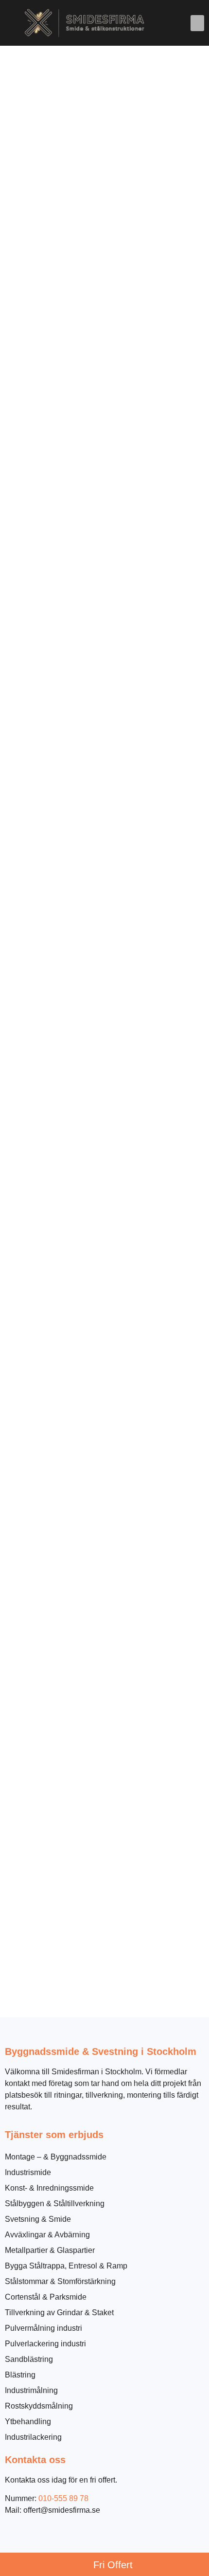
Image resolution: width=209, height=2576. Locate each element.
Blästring (20, 2375)
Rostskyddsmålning (39, 2406)
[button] (197, 23)
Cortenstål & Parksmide (46, 2297)
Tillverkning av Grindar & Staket (59, 2313)
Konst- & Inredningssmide (49, 2188)
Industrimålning (31, 2390)
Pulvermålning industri (44, 2328)
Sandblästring (29, 2359)
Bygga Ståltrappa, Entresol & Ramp (66, 2266)
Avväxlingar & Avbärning (47, 2235)
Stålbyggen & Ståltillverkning (55, 2204)
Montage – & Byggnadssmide (56, 2157)
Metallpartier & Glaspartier (50, 2250)
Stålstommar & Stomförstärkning (60, 2281)
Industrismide (28, 2172)
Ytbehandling (28, 2422)
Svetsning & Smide (38, 2219)
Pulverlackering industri (45, 2344)
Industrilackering (33, 2437)
